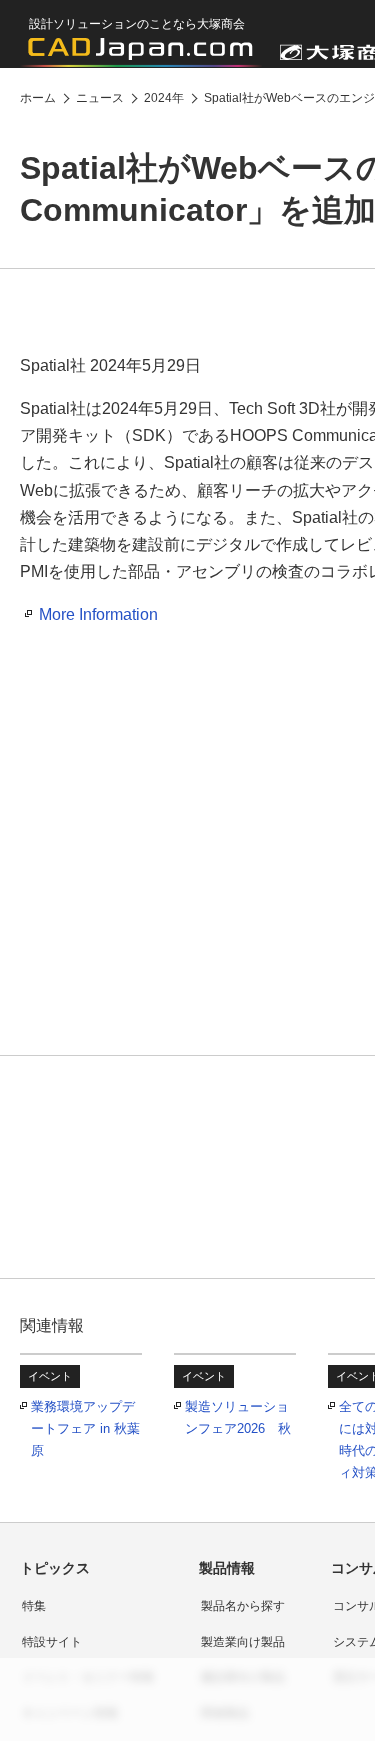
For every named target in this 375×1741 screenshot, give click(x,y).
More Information (98, 614)
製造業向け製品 (243, 1642)
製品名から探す (243, 1606)
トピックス (55, 1568)
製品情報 (227, 1568)
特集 (34, 1606)
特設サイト (52, 1642)
